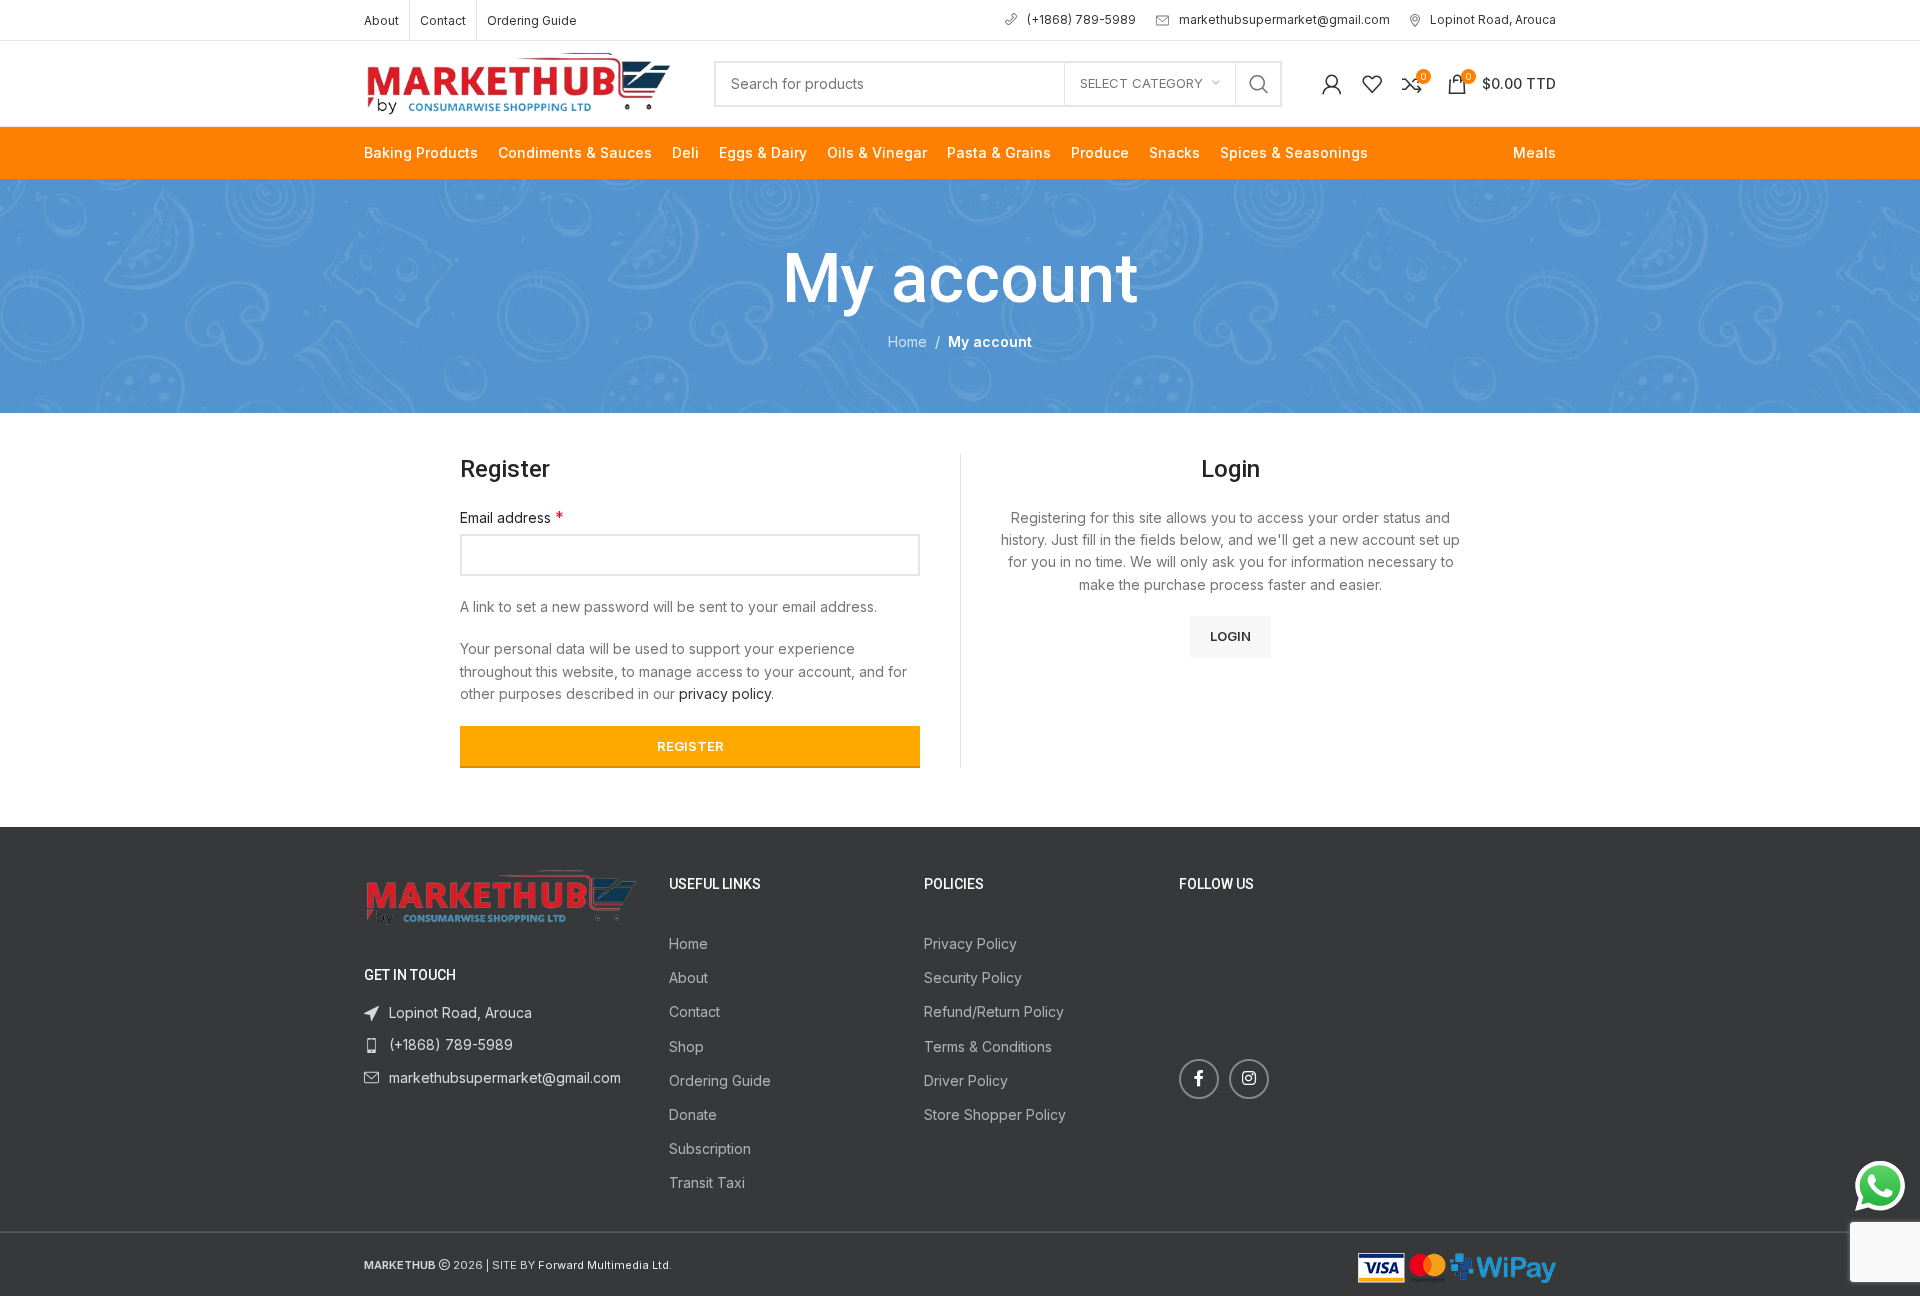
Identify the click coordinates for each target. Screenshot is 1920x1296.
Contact (694, 1011)
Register (690, 746)
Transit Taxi (707, 1182)
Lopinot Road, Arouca (1493, 19)
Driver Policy (966, 1080)
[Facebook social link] (1199, 1079)
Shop (686, 1046)
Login (1230, 636)
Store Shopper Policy (995, 1114)
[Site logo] (519, 81)
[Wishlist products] (1372, 84)
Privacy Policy (970, 943)
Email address (512, 517)
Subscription (710, 1148)
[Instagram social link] (1249, 1079)
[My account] (1332, 84)
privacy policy (725, 693)
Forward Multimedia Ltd (603, 1265)
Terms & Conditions (988, 1046)
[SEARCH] (1259, 84)
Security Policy (973, 977)
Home (907, 341)
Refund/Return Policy (994, 1011)
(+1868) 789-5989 (1081, 19)
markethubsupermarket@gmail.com (1284, 19)
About (688, 977)
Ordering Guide (720, 1080)
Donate (693, 1114)
